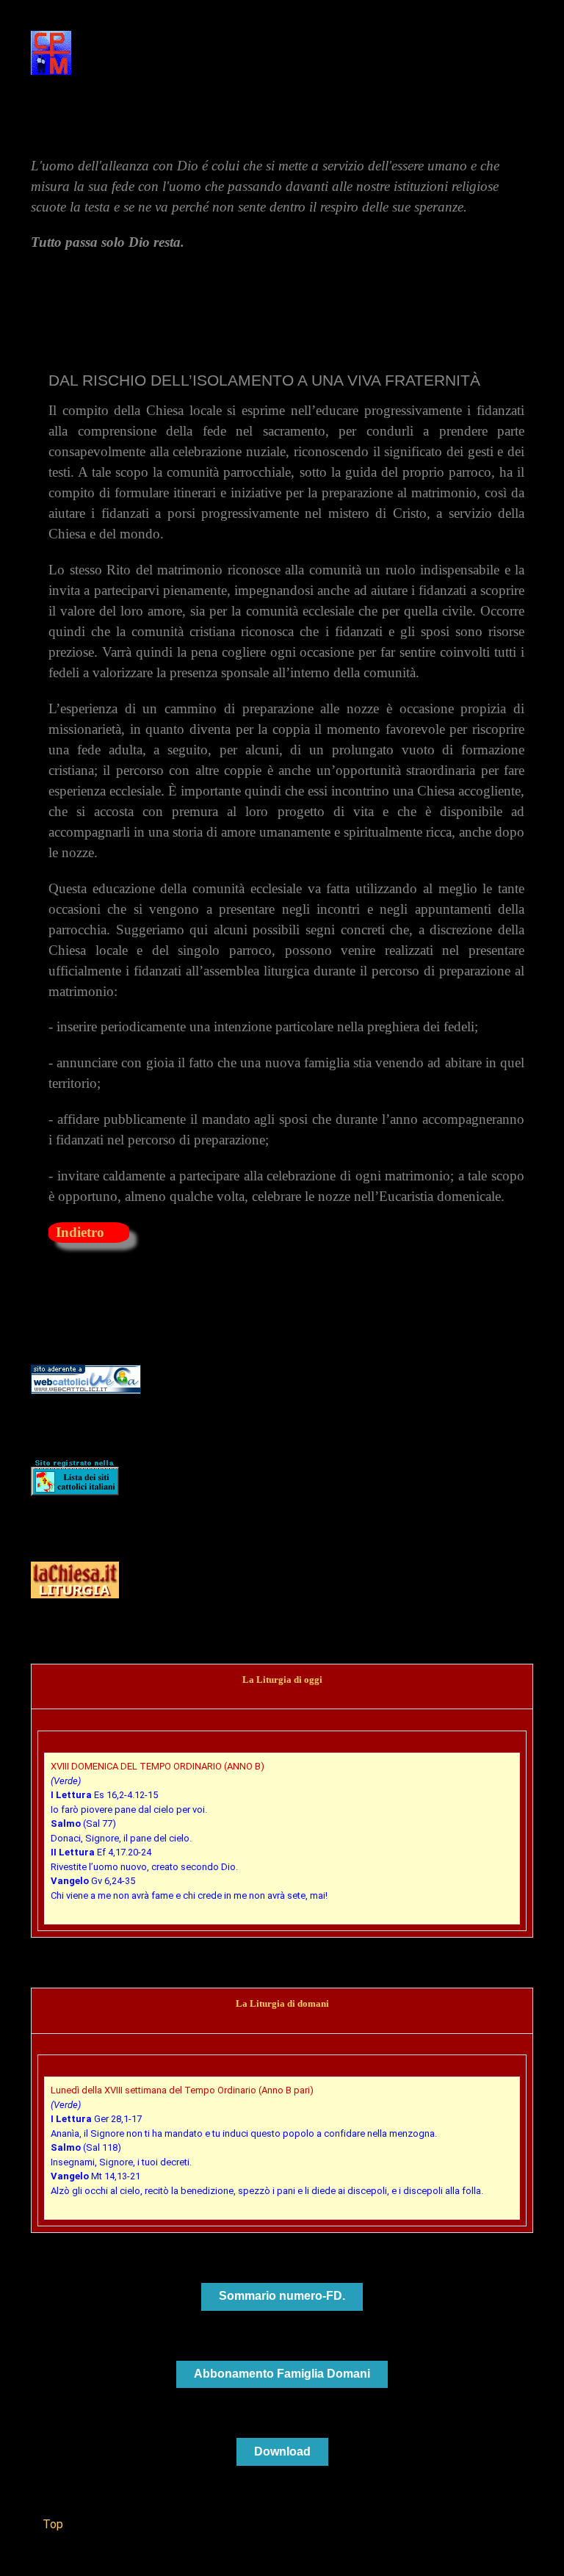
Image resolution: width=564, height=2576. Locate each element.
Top (51, 2524)
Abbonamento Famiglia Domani (282, 2374)
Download (282, 2451)
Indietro (80, 1232)
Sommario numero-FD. (282, 2296)
